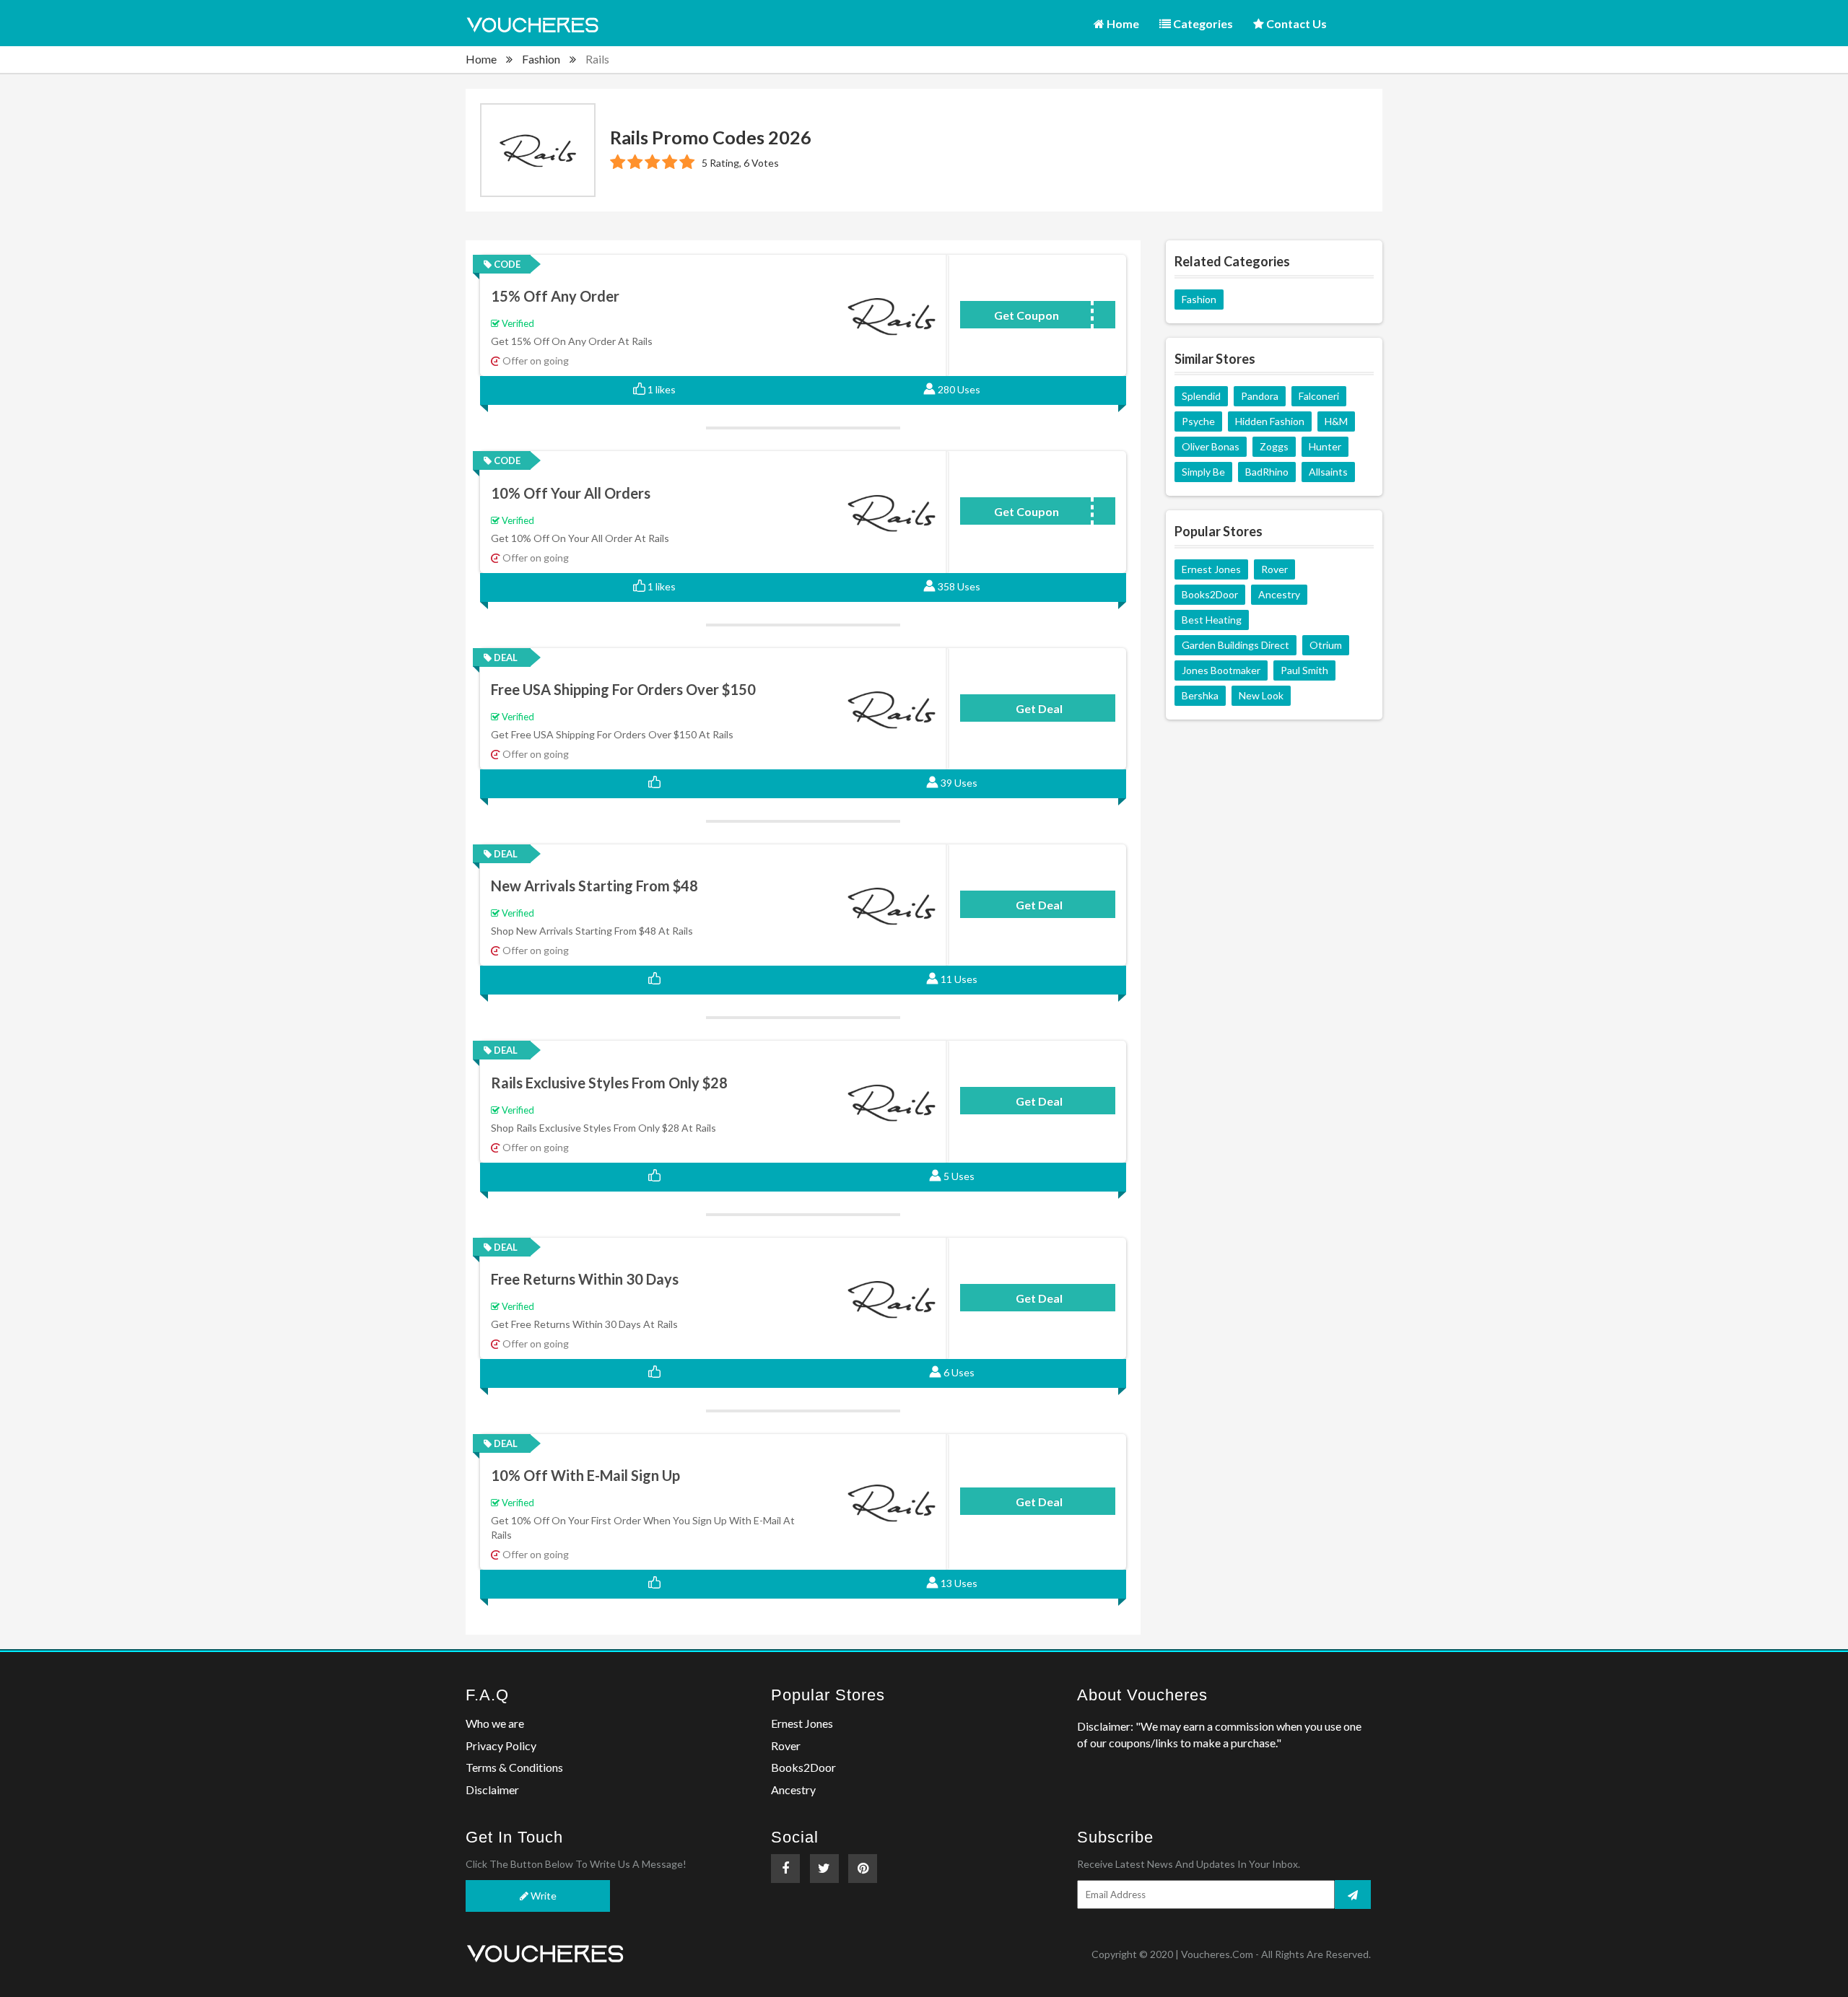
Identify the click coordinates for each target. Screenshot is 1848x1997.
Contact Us (1295, 23)
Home (1122, 23)
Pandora (1260, 396)
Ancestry (1279, 594)
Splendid (1201, 396)
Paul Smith (1304, 670)
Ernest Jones (1211, 569)
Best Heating (1212, 620)
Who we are (495, 1723)
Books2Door (1210, 594)
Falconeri (1319, 396)
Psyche (1198, 421)
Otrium (1326, 645)
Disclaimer (492, 1790)
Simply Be (1203, 472)
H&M (1336, 421)
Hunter (1325, 446)
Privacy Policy (501, 1745)
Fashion (541, 59)
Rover (1274, 569)
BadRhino (1267, 472)
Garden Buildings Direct (1235, 645)
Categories (1202, 23)
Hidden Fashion (1270, 421)
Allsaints (1328, 472)
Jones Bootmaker (1221, 670)
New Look (1261, 695)
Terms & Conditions (514, 1767)
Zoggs (1274, 446)
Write (542, 1896)
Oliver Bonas (1211, 446)
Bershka (1200, 695)
